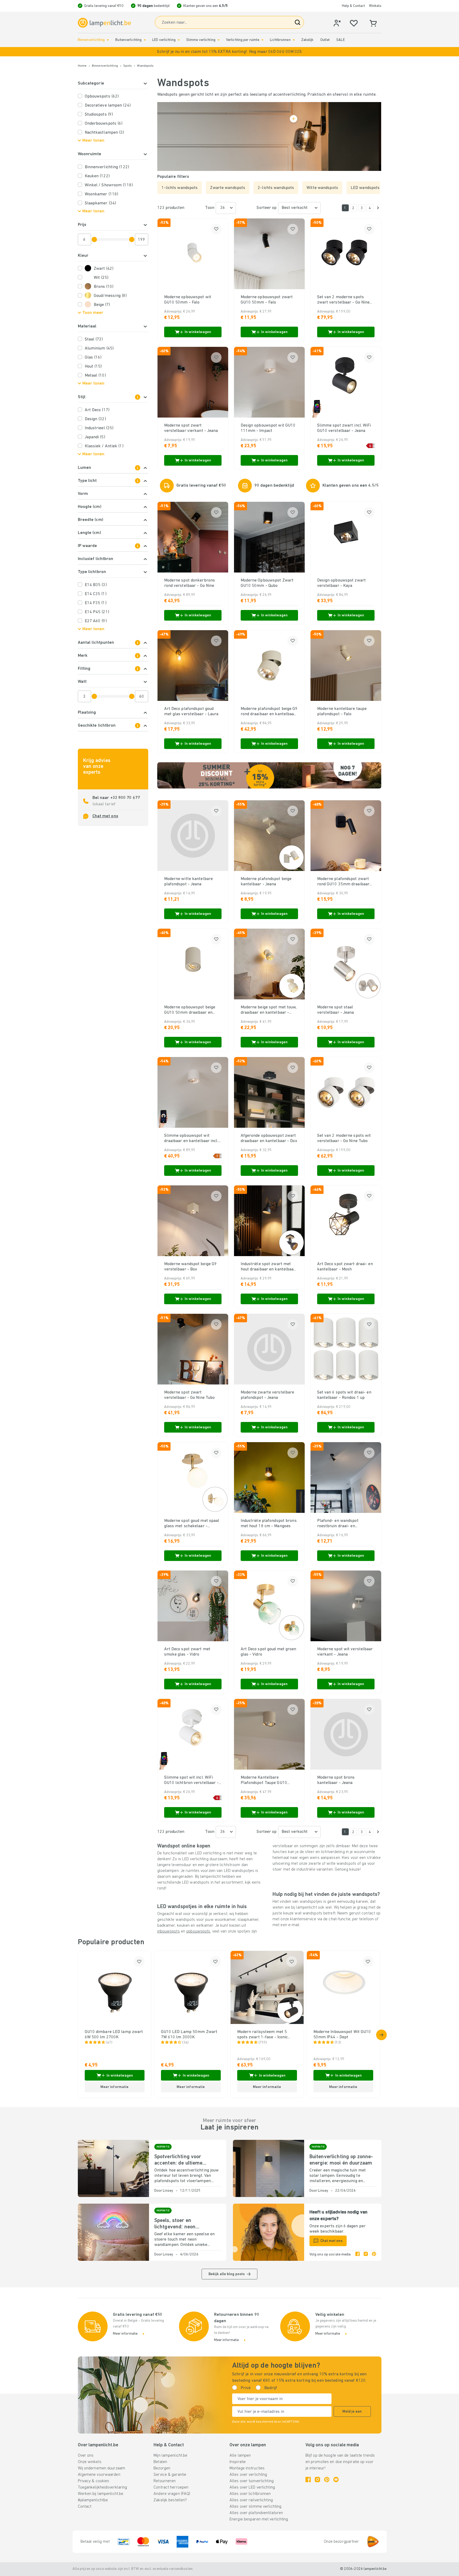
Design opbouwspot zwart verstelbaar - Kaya (342, 583)
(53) (338, 2043)
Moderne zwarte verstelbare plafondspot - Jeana (267, 1395)
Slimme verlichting (201, 40)
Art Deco (97, 410)
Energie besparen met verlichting (259, 2519)
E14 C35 (96, 594)
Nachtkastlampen (105, 133)
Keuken (97, 176)
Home (82, 66)
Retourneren (165, 2481)
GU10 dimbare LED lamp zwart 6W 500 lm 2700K (114, 2035)
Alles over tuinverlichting (252, 2481)
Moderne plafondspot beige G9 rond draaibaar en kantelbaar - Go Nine (269, 712)
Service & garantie (170, 2475)
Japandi (95, 437)
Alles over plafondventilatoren (256, 2513)
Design (95, 419)
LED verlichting (164, 40)
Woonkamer (102, 194)
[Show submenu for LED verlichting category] (179, 40)
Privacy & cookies (94, 2481)
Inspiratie (238, 2462)
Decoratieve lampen (108, 106)
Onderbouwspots (104, 124)
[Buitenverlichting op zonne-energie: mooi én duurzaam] (269, 2168)
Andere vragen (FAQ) (172, 2494)
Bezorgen (162, 2468)
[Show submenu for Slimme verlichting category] (219, 40)
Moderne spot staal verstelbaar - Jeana (336, 1010)
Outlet (325, 40)
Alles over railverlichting (251, 2500)
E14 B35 (96, 585)
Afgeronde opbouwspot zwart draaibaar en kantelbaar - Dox (269, 1138)
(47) (109, 2043)
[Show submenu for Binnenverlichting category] (108, 40)
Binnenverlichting (91, 40)
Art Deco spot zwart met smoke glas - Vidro (187, 1652)
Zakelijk (307, 40)
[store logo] (104, 23)
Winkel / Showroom (109, 185)
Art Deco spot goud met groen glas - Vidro (269, 1652)
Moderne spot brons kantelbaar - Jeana (336, 1780)
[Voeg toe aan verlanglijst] (216, 229)
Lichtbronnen (280, 40)
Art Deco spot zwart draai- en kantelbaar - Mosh (345, 1267)
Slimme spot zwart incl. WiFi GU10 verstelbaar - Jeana (344, 428)
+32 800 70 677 (125, 798)
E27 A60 (96, 621)
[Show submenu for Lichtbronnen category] (294, 40)
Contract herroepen (171, 2487)
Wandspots (145, 66)
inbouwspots (169, 1931)
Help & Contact (353, 6)
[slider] (94, 239)
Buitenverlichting (128, 40)
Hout (93, 367)
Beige (102, 305)
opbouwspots (198, 1931)
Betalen (160, 2462)
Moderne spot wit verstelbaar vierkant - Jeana (345, 1652)
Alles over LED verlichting (252, 2487)
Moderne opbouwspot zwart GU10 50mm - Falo (267, 300)
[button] (229, 52)
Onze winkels (90, 2462)
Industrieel (99, 428)
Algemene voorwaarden (99, 2475)
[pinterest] (374, 2255)
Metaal (95, 376)
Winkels (375, 6)
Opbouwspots (102, 96)
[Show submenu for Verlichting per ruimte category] (262, 40)
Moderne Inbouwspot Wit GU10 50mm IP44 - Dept (342, 2035)
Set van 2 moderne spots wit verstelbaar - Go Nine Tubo (344, 1138)
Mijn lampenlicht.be (170, 2456)
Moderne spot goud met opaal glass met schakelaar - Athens (192, 1524)
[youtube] (336, 2480)
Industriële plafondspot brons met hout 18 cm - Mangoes (269, 1523)
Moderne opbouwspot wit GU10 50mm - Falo (188, 300)
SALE (340, 40)
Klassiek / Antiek (104, 446)
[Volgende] (378, 208)
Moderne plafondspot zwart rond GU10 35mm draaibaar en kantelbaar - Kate (343, 882)
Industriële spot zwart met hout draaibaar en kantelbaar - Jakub (268, 1267)
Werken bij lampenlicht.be (101, 2494)
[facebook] (358, 2255)
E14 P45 (97, 612)
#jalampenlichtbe (93, 2500)
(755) (263, 2043)
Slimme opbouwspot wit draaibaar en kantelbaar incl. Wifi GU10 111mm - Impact (191, 1139)
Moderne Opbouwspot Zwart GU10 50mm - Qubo (267, 583)
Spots (128, 66)
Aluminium (99, 348)
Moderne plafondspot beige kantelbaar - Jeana (266, 882)
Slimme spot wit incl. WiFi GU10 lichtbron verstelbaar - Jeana (192, 1781)
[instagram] (366, 2255)
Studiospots (99, 115)
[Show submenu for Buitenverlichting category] (145, 40)
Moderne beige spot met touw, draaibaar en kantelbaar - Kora (269, 1010)
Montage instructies (247, 2468)
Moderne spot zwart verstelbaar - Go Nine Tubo (190, 1395)
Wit (101, 278)
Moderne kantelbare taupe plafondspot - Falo (342, 712)
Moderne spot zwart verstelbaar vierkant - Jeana (191, 428)
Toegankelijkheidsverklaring (103, 2487)
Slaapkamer (101, 203)
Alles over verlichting (248, 2475)
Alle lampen (240, 2456)
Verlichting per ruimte (243, 40)
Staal (94, 339)
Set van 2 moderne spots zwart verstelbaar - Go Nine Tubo (343, 300)
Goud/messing (110, 296)
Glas (93, 357)
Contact (85, 2507)
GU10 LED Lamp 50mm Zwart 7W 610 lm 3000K (189, 2035)
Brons (104, 287)
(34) (185, 2043)
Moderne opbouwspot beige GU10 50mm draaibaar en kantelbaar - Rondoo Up (190, 1010)
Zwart (104, 269)
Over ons (86, 2456)
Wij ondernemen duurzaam (102, 2468)
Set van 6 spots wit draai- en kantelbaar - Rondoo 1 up (344, 1395)
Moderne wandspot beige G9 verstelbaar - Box (191, 1267)
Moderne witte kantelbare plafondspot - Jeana (189, 882)
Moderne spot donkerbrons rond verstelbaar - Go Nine (190, 583)
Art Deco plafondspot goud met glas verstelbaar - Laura (191, 712)
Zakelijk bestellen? (170, 2500)
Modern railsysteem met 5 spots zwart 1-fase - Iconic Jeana (263, 2035)
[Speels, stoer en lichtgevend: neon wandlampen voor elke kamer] (113, 2232)
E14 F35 (96, 603)
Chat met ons (105, 816)
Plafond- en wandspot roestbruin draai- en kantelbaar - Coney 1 (338, 1524)
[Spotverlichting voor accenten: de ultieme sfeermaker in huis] (113, 2168)
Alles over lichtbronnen (250, 2494)
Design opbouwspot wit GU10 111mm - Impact (268, 428)
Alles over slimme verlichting (255, 2507)
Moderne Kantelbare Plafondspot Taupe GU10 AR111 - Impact (264, 1781)
